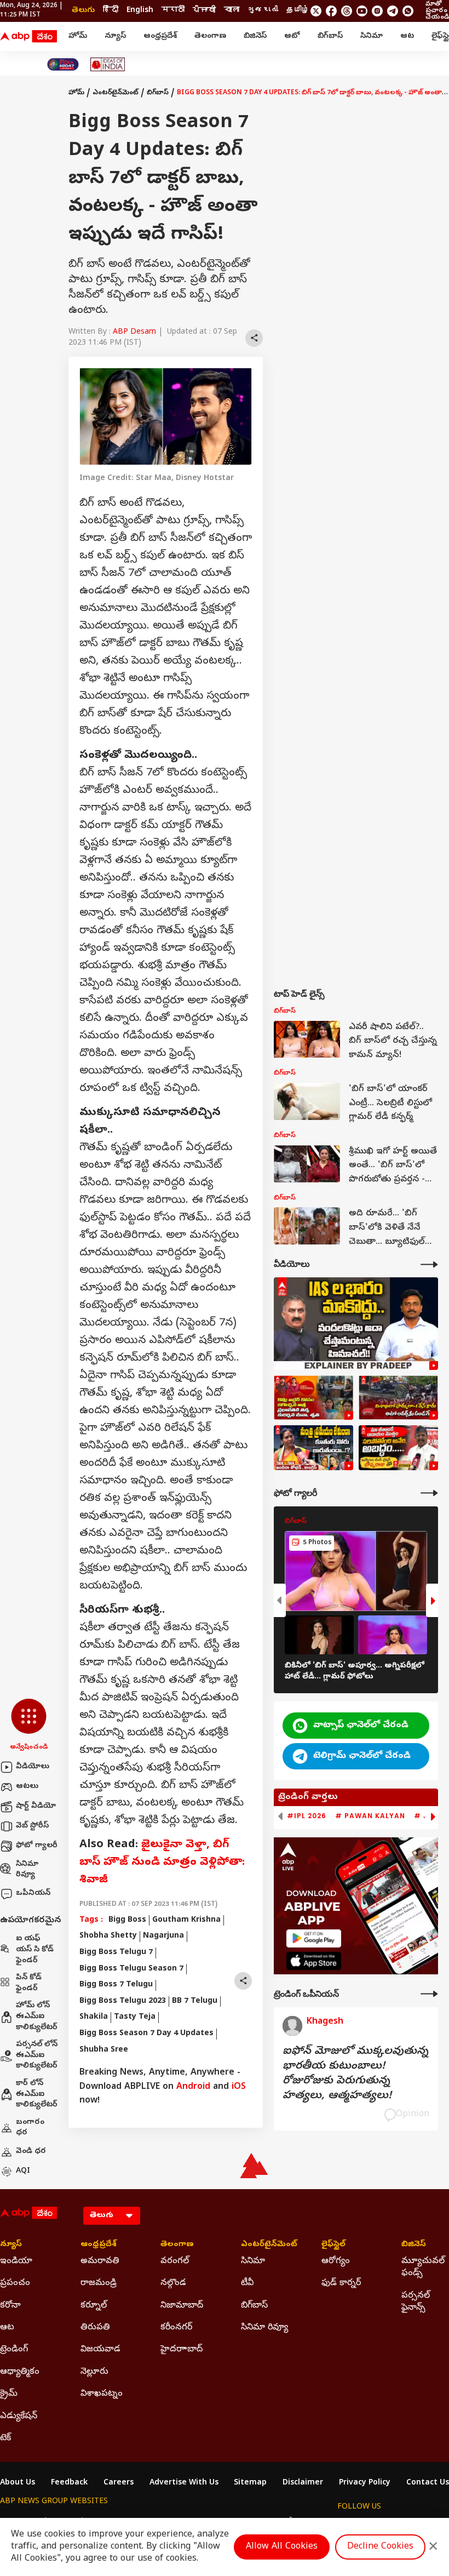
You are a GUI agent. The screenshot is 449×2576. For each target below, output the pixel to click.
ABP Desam (134, 332)
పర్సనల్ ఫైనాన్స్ (416, 2302)
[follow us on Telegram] (393, 11)
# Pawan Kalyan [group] (370, 1816)
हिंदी (111, 11)
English (140, 11)
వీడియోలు (33, 1767)
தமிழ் (298, 11)
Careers (119, 2483)
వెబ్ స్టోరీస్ (32, 1826)
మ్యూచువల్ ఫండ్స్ (423, 2267)
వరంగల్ (175, 2261)
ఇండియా (16, 2261)
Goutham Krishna (186, 1920)
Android (193, 2087)
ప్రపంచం (15, 2283)
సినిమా (372, 36)
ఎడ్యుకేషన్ (19, 2417)
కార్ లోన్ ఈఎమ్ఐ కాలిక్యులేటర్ (37, 2094)
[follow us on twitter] (316, 11)
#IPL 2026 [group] (307, 1816)
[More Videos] (429, 1264)
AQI (23, 2171)
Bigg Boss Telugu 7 (116, 1953)
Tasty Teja (135, 2017)
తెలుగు (83, 11)
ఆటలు (27, 1787)
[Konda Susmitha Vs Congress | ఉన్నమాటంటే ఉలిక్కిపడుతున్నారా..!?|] (313, 1448)
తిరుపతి (95, 2328)
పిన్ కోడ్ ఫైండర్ (29, 1983)
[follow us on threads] (347, 11)
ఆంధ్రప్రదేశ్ (160, 36)
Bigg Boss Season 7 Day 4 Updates (146, 2034)
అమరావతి (100, 2261)
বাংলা (232, 11)
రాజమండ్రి (99, 2283)
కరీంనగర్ (176, 2328)
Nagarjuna (163, 1936)
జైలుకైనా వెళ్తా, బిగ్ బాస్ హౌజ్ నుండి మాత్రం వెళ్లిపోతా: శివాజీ (162, 1863)
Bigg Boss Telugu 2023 (123, 2001)
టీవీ (247, 2283)
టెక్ (5, 2438)
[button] (29, 1726)
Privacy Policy (365, 2483)
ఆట (407, 36)
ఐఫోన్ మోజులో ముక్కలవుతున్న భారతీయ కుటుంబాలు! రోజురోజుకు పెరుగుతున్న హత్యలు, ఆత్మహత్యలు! (355, 2074)
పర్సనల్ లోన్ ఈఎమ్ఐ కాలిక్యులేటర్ (37, 2055)
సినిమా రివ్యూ (27, 1870)
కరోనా (10, 2306)
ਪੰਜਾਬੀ (204, 11)
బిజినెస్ (255, 36)
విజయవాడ (100, 2350)
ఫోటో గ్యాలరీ (37, 1846)
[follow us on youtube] (362, 11)
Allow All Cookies (282, 2547)
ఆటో (292, 36)
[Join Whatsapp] (408, 11)
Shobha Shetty (108, 1936)
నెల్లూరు (94, 2372)
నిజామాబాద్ (182, 2306)
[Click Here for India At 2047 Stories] (63, 64)
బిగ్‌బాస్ (330, 36)
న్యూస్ (115, 36)
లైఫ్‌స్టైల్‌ (333, 2245)
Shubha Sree (104, 2050)
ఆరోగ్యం (336, 2261)
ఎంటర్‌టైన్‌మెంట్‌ (116, 93)
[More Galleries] (429, 1493)
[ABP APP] (314, 1938)
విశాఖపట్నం (102, 2394)
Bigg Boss (127, 1920)
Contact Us (428, 2483)
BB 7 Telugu (195, 2001)
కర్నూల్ (94, 2306)
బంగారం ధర (30, 2128)
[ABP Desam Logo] (28, 37)
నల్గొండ (173, 2283)
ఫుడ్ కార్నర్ (341, 2283)
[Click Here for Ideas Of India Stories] (108, 64)
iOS (239, 2087)
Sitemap (250, 2483)
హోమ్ (78, 36)
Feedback (69, 2483)
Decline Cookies (380, 2547)
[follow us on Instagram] (377, 11)
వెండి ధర (31, 2152)
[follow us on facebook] (331, 11)
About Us (18, 2483)
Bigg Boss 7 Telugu (116, 1985)
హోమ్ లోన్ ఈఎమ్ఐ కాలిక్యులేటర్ (37, 2017)
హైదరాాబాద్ (182, 2350)
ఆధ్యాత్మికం (20, 2372)
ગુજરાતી (263, 11)
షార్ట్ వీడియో (36, 1806)
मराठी (173, 11)
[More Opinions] (429, 1994)
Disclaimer (303, 2483)
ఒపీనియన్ (33, 1894)
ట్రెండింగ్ (14, 2350)
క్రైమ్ (9, 2394)
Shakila (94, 2017)
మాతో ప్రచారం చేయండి (437, 11)
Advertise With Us (184, 2483)
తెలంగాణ (210, 36)
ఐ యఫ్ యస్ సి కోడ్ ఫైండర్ (35, 1950)
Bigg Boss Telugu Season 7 (131, 1969)
